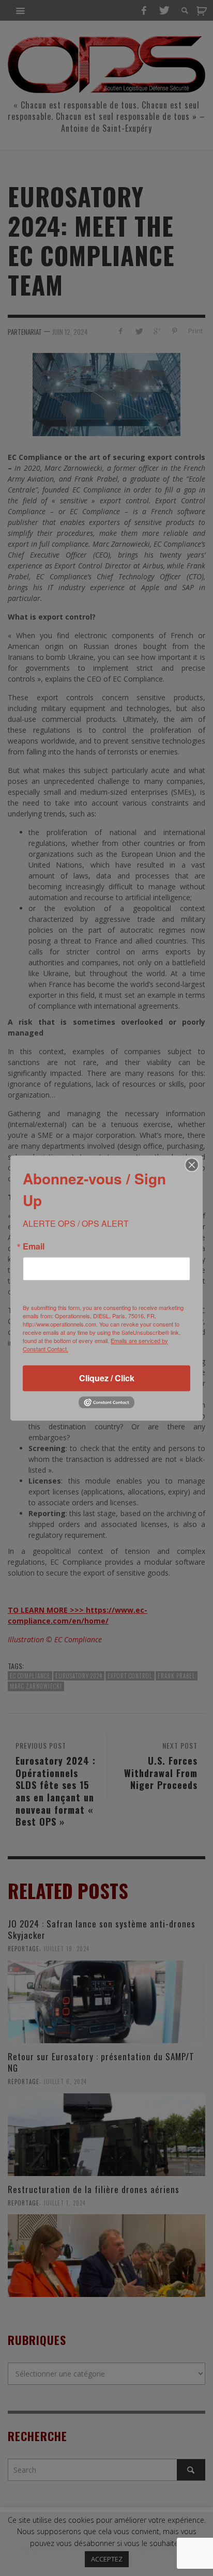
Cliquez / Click (107, 1378)
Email (34, 1246)
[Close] (192, 1165)
